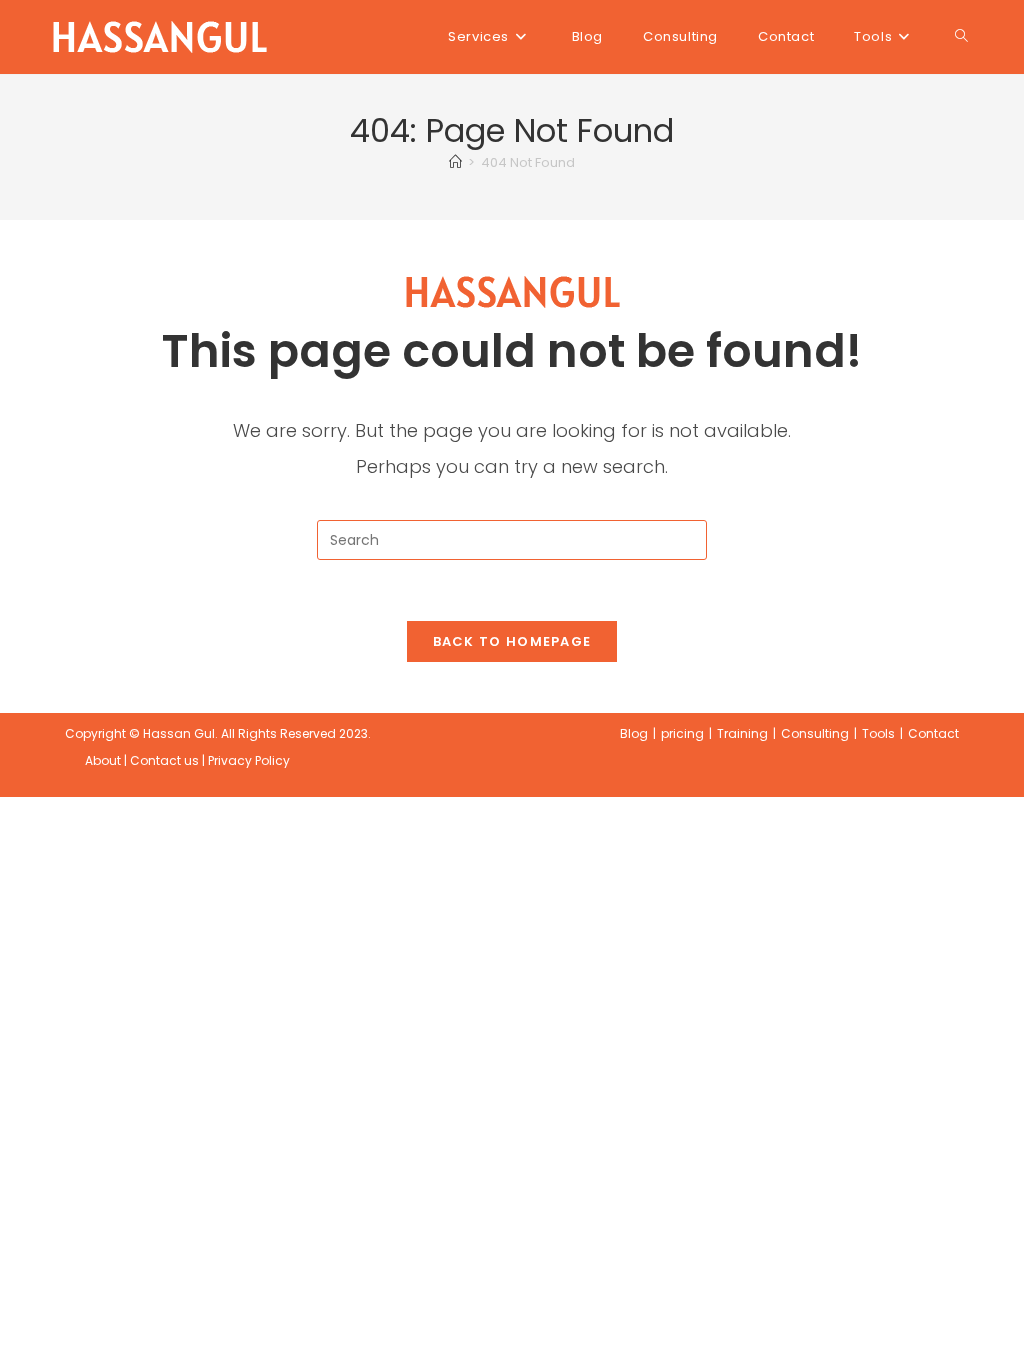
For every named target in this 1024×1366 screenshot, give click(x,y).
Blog (634, 733)
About (103, 760)
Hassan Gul (179, 733)
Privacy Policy (249, 760)
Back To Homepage (512, 641)
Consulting (815, 733)
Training (742, 733)
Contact (933, 733)
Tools (878, 733)
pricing (682, 733)
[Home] (455, 162)
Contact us (164, 760)
